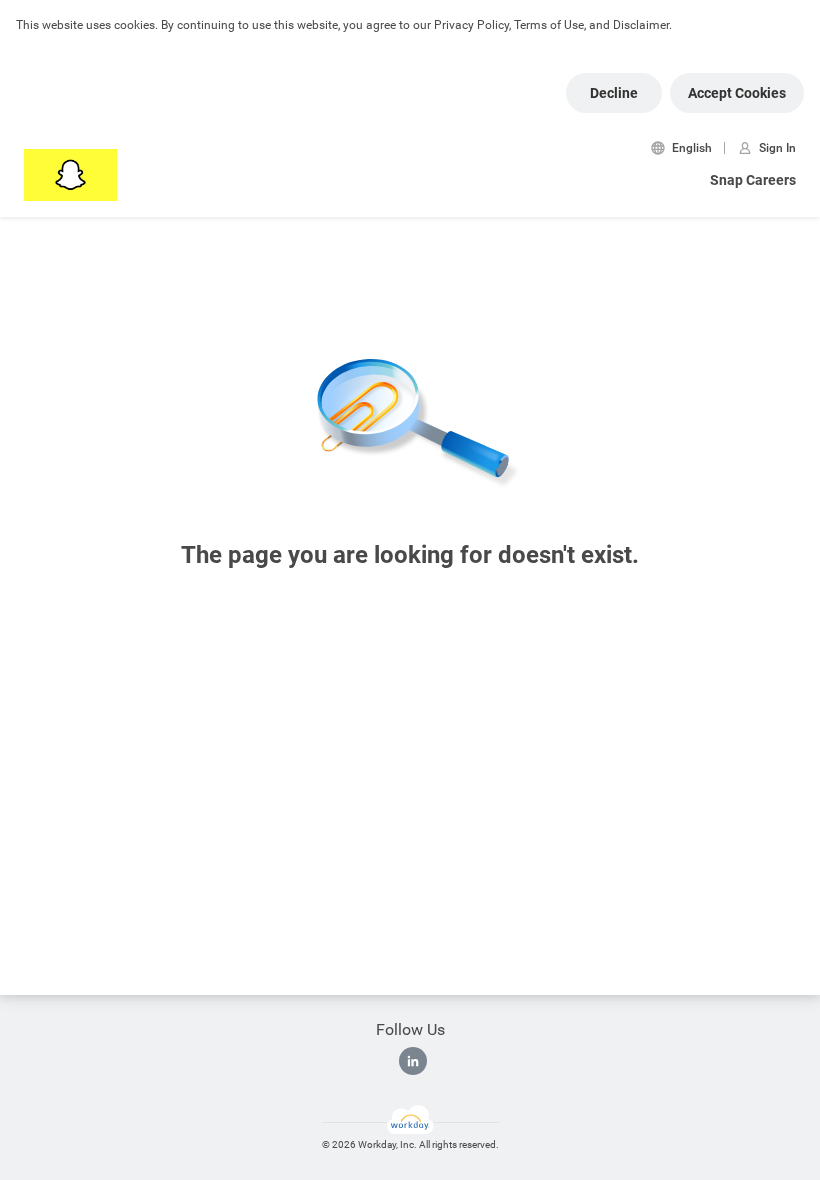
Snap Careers (753, 180)
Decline (614, 93)
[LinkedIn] (413, 1061)
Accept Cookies (737, 93)
